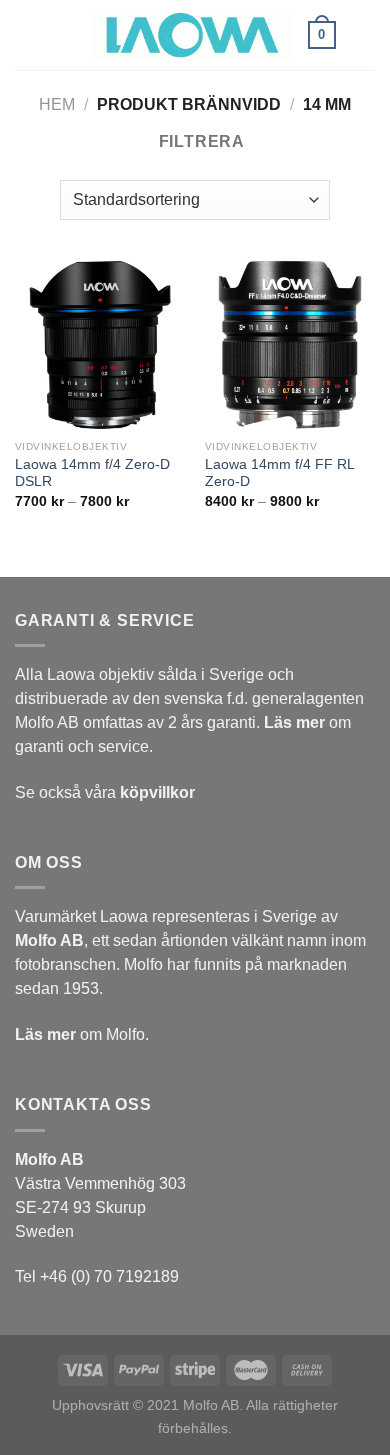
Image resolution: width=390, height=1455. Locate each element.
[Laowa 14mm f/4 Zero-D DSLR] (100, 345)
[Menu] (66, 34)
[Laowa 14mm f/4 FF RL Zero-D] (290, 345)
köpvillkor (157, 792)
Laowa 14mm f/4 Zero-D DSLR (92, 473)
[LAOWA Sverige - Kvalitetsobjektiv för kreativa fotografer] (193, 35)
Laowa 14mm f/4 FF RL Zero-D (279, 473)
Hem (57, 104)
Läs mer (294, 722)
